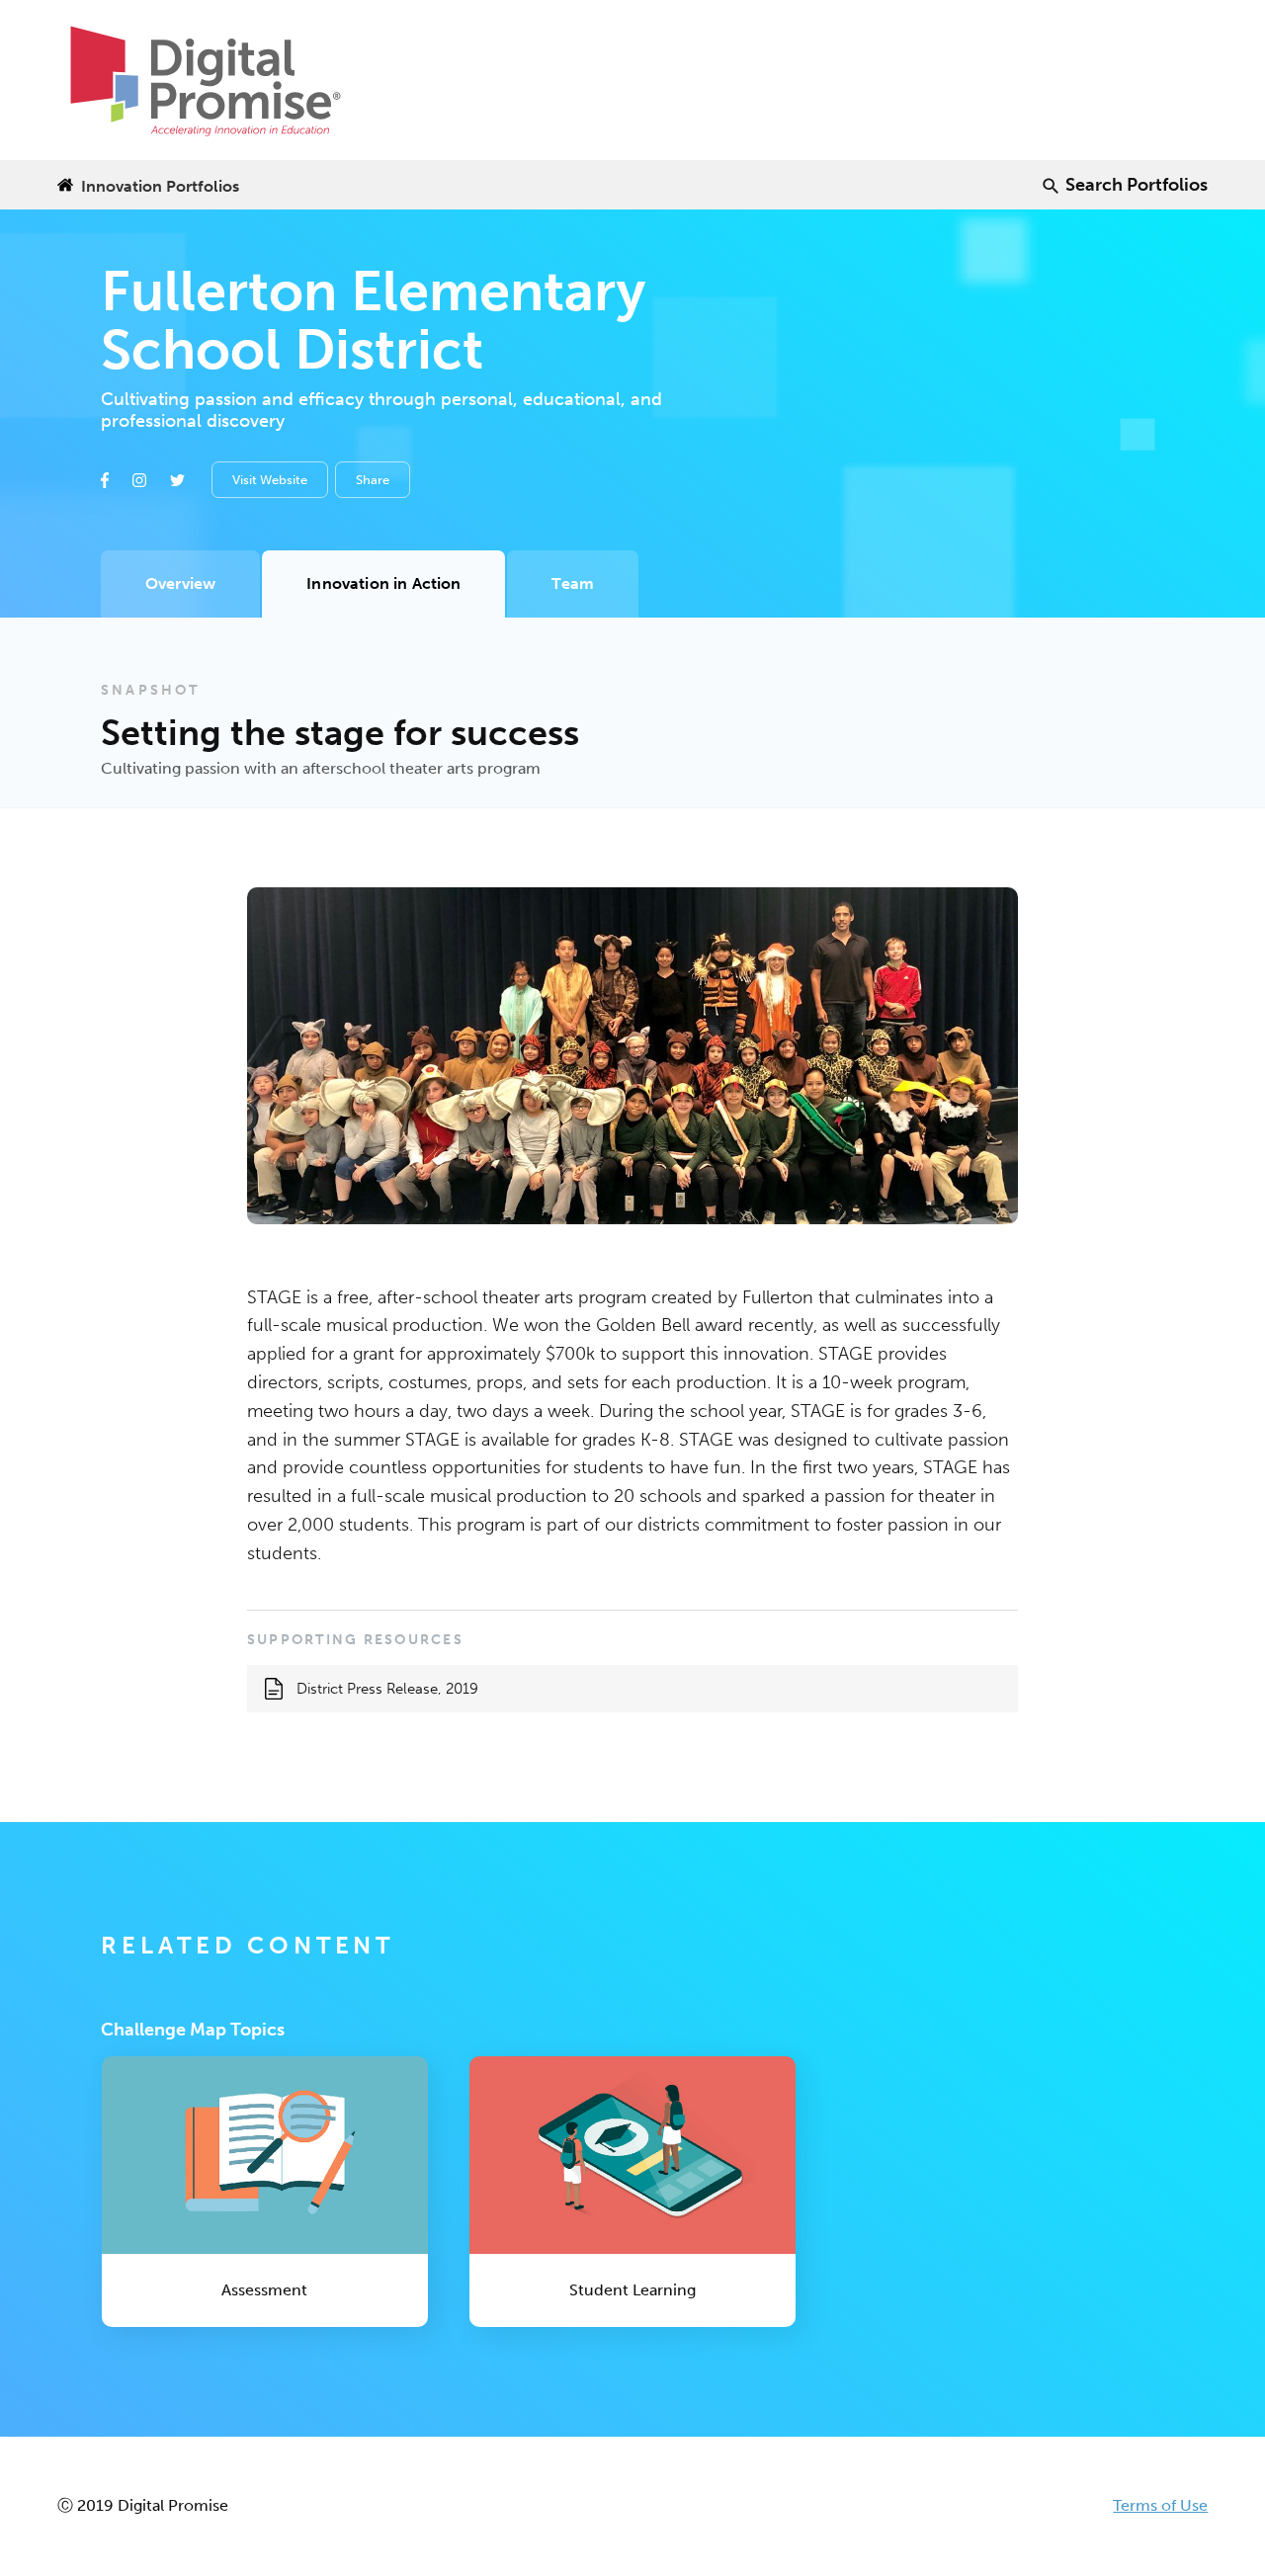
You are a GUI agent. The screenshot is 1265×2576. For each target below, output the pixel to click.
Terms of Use (1160, 2505)
